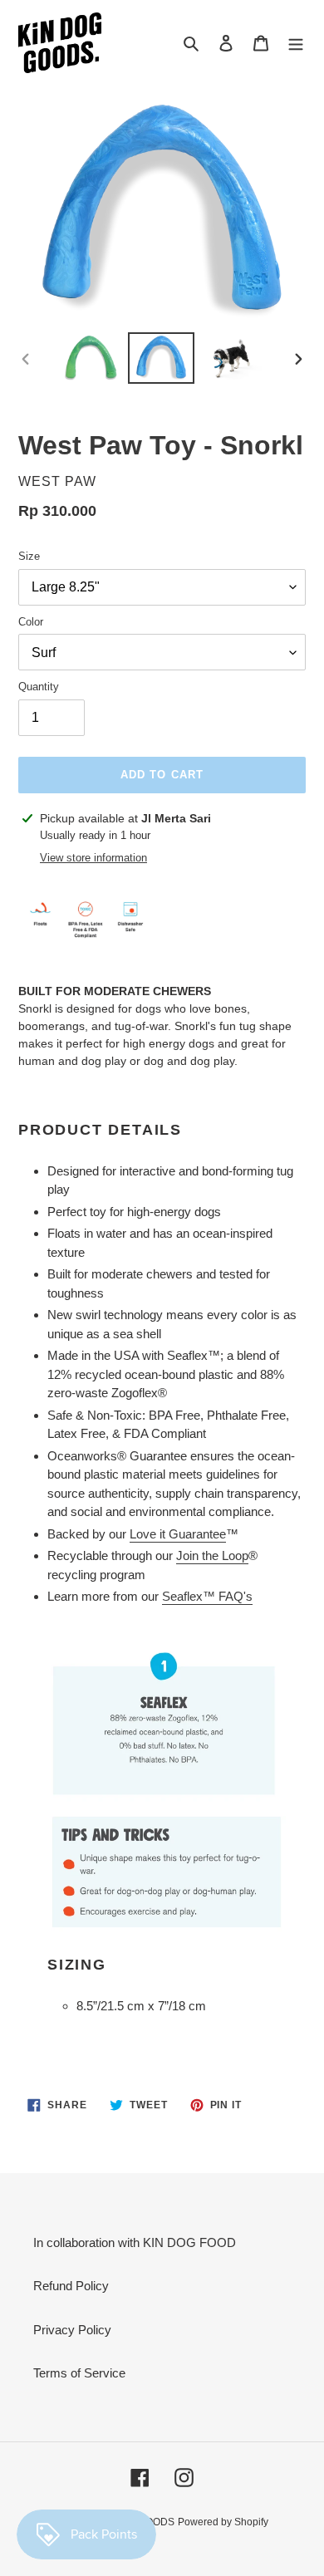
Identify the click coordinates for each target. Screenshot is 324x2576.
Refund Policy (71, 2286)
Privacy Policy (72, 2330)
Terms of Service (79, 2373)
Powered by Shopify (223, 2522)
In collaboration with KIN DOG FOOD (135, 2242)
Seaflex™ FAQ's (207, 1596)
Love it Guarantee (178, 1534)
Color (31, 622)
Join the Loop (212, 1555)
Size (29, 556)
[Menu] (296, 43)
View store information (93, 858)
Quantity (39, 687)
